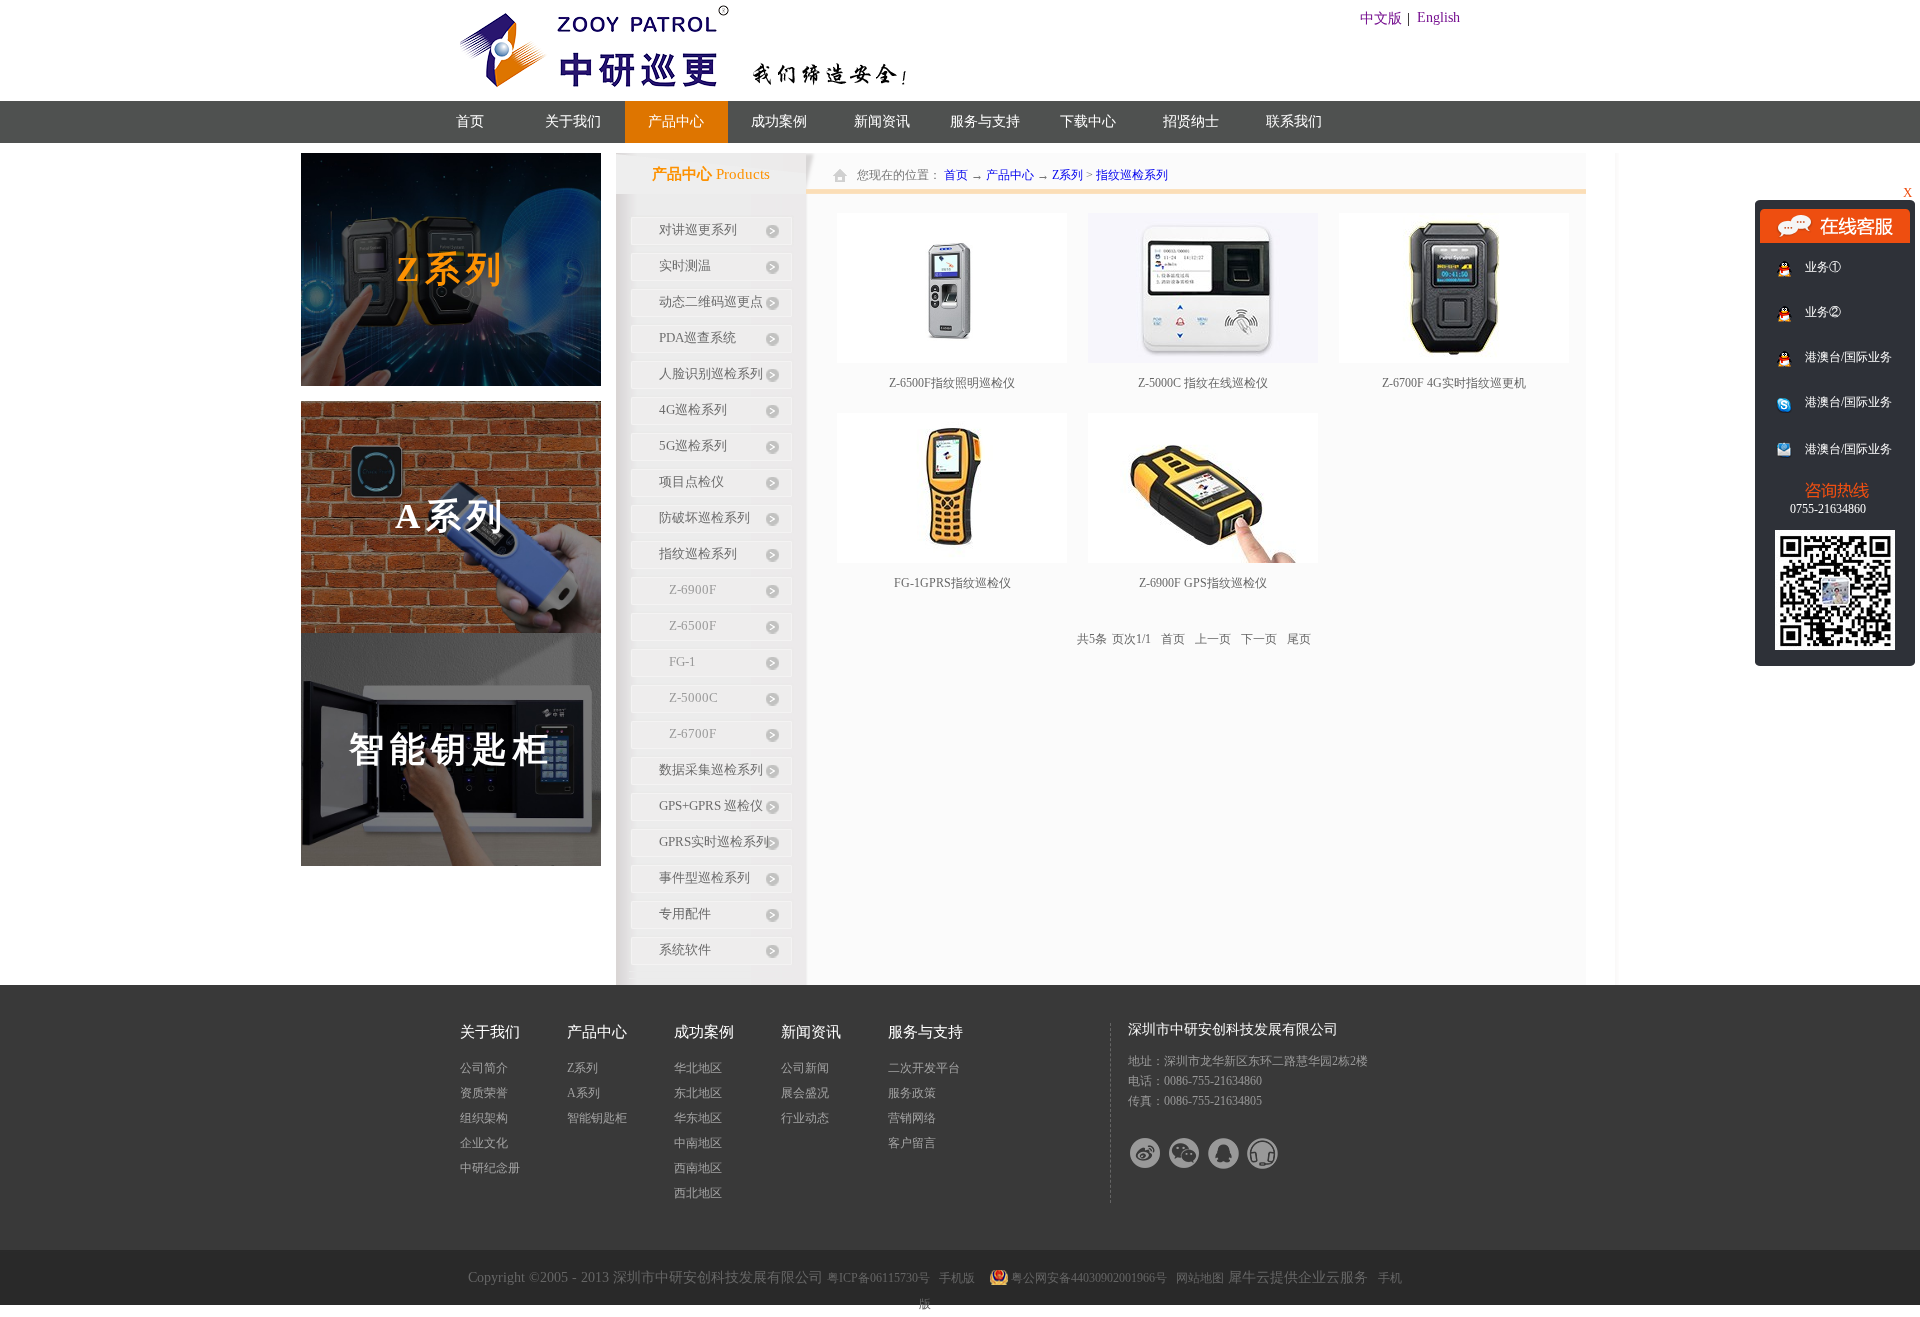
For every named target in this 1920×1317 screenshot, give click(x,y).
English (1438, 17)
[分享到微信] (1197, 1153)
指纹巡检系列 (1132, 175)
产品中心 (1010, 175)
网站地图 (1197, 1278)
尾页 (1299, 639)
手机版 (954, 1278)
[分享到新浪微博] (1158, 1153)
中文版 (1381, 18)
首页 (470, 121)
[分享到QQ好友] (1236, 1153)
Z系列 (1067, 175)
